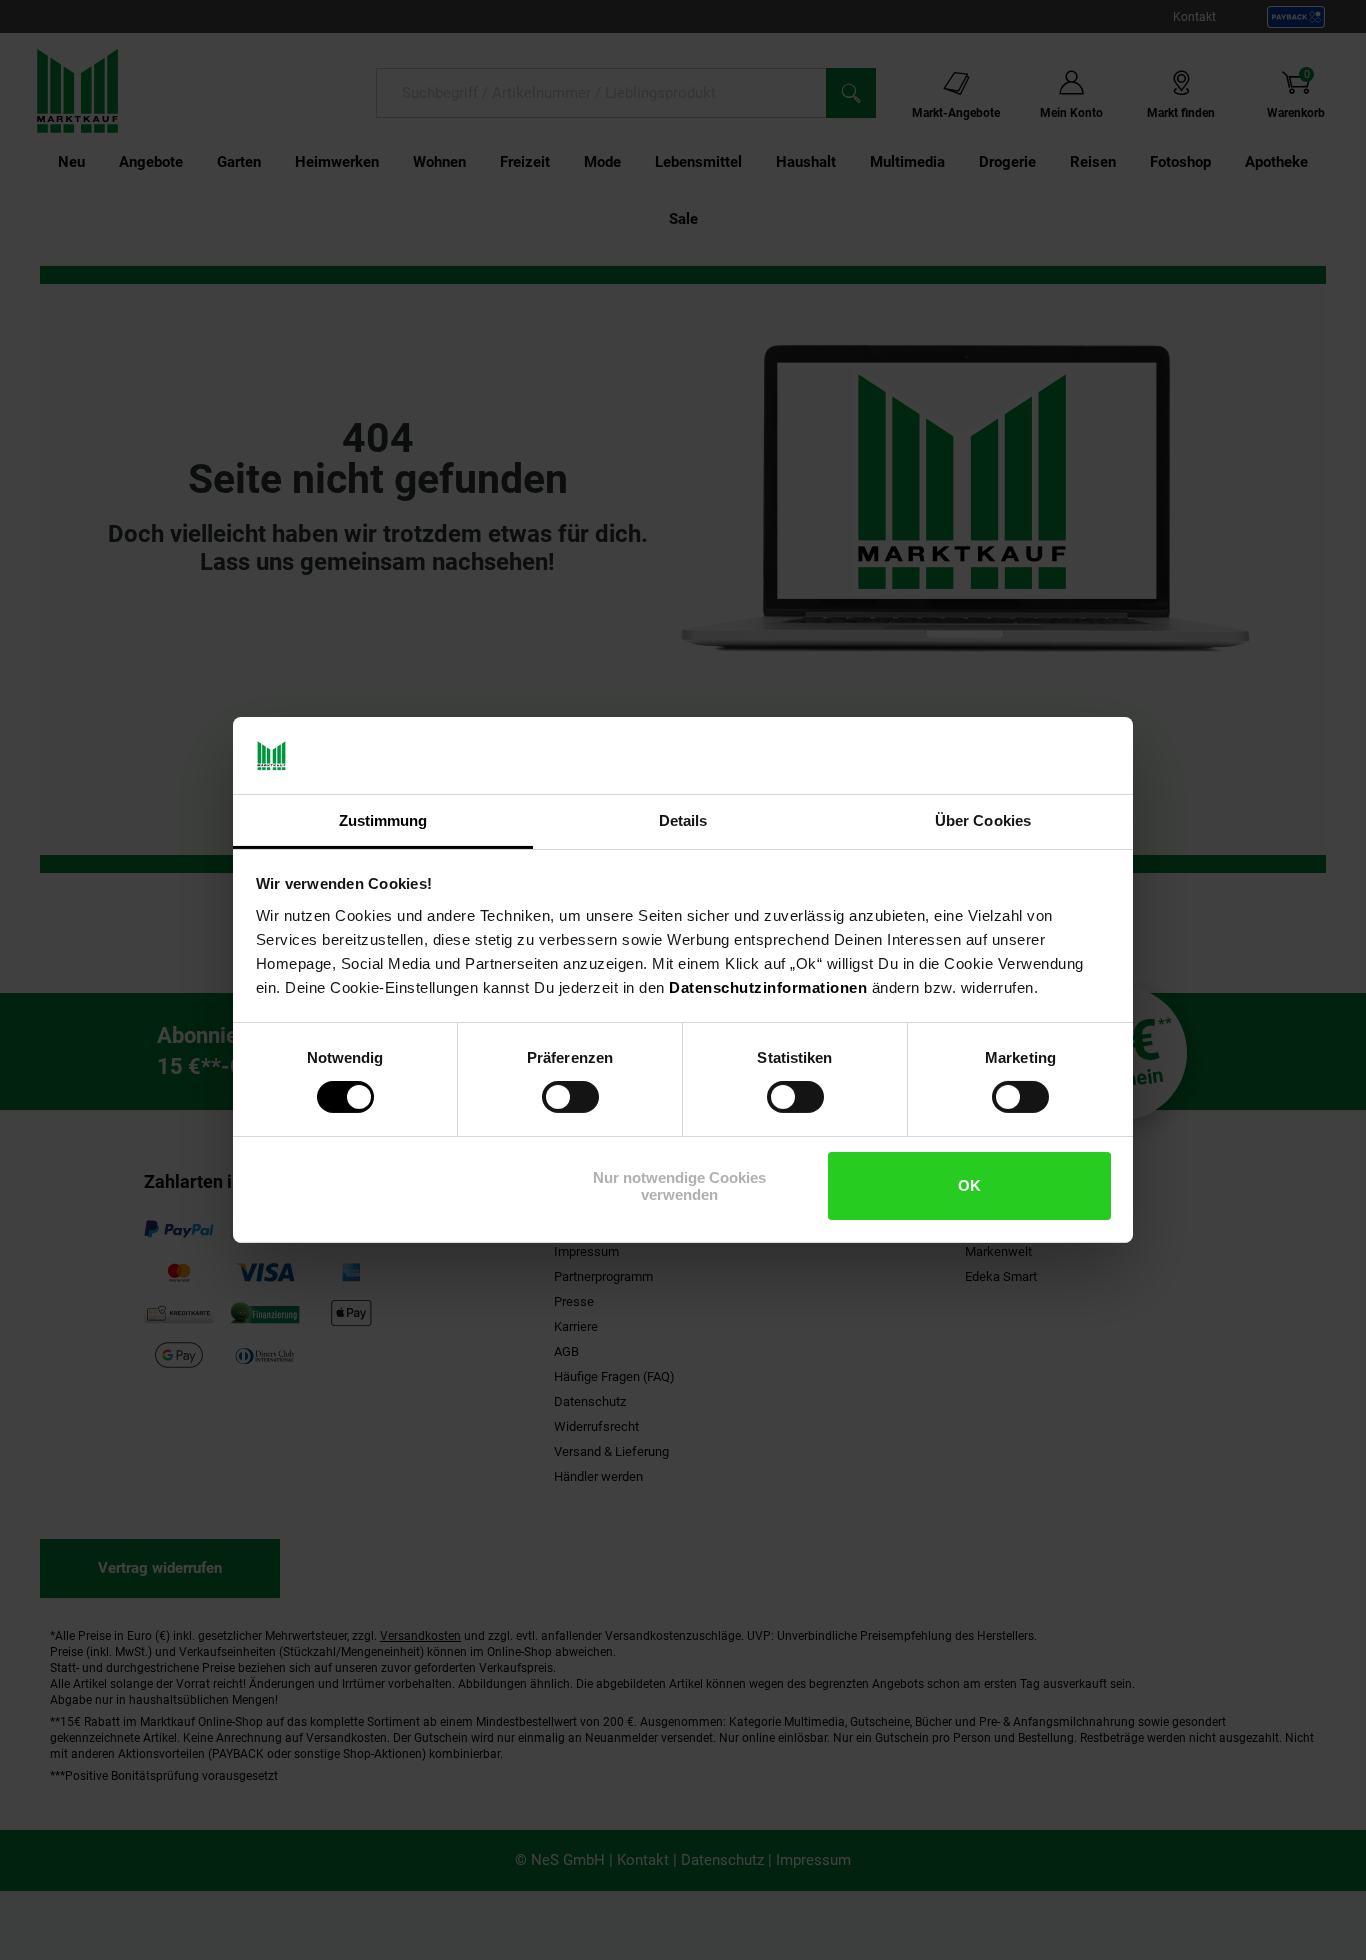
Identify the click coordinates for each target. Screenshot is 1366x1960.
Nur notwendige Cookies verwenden (679, 1186)
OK (969, 1185)
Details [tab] (683, 820)
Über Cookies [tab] (983, 820)
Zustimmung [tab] (383, 820)
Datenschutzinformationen (768, 987)
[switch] (570, 1097)
